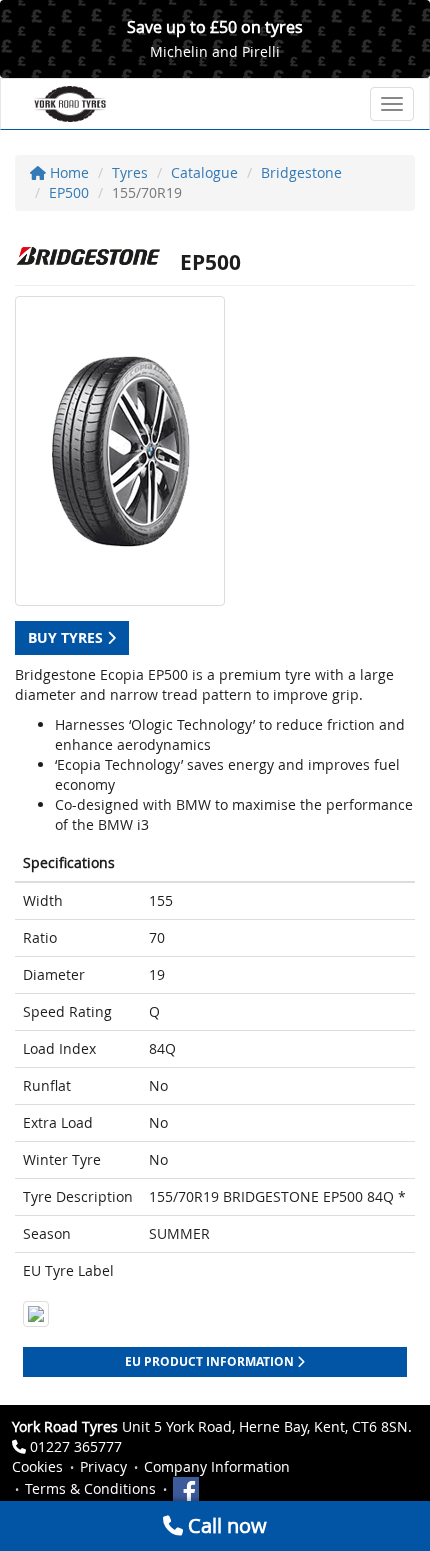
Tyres (130, 172)
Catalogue (204, 172)
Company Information (217, 1466)
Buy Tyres (67, 637)
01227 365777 (76, 1446)
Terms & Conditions (90, 1488)
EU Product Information (211, 1361)
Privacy (103, 1466)
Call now (225, 1525)
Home (67, 172)
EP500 (69, 192)
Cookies (37, 1466)
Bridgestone (301, 172)
